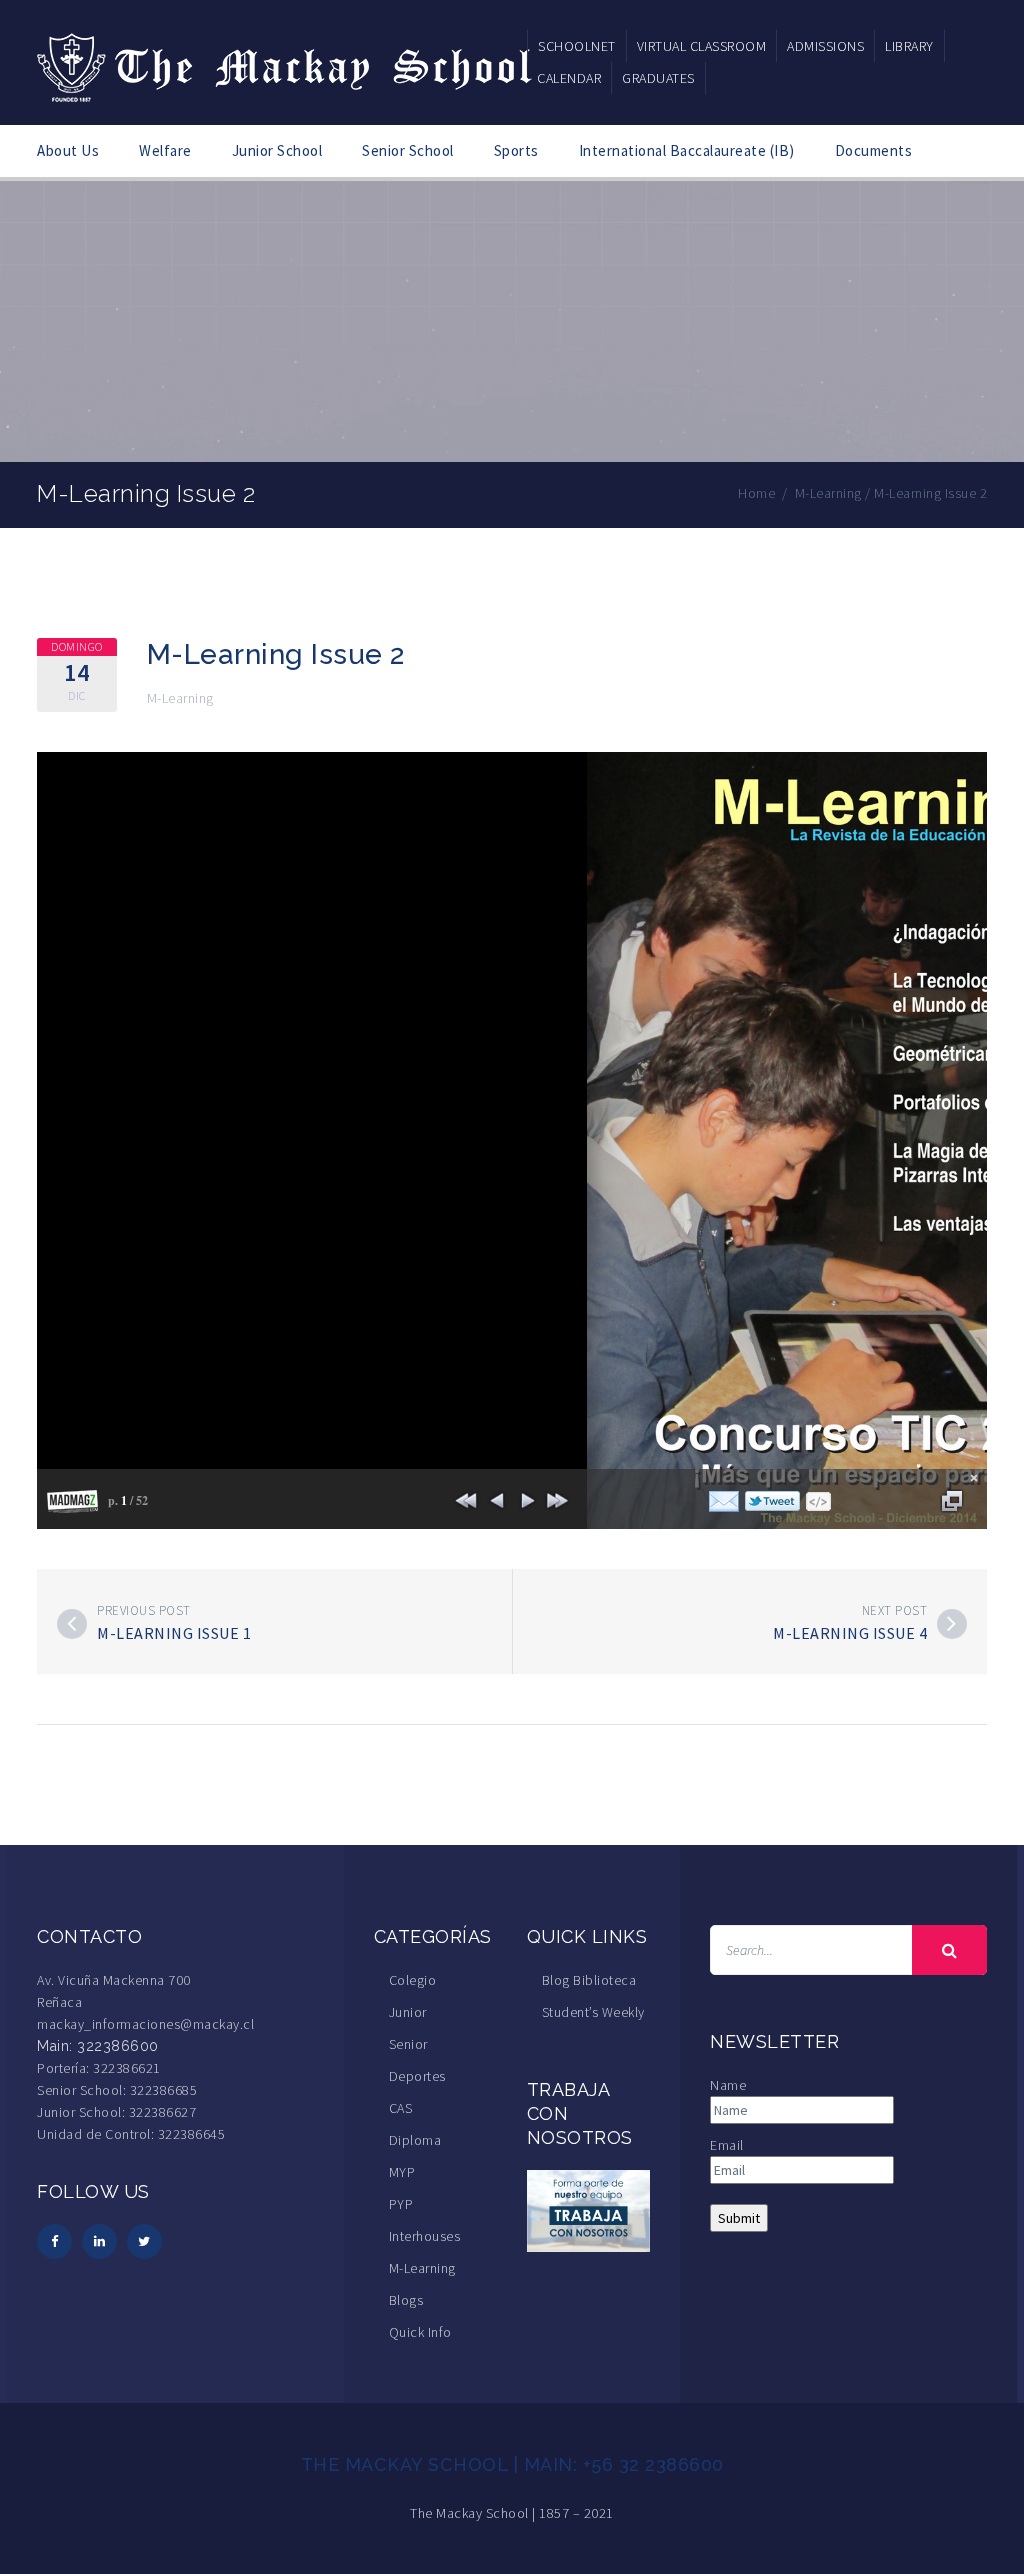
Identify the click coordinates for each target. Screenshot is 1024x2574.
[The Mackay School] (287, 64)
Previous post (144, 1610)
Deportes (417, 2076)
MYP (402, 2172)
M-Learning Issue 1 (174, 1633)
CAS (401, 2108)
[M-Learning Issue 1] (72, 1624)
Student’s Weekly (593, 2012)
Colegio (413, 1980)
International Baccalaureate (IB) (687, 150)
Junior (408, 2012)
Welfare (165, 150)
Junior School (277, 150)
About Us (68, 150)
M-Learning (180, 698)
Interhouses (425, 2236)
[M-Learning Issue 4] (952, 1624)
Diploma (415, 2140)
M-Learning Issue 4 (850, 1633)
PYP (401, 2204)
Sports (516, 150)
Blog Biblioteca (589, 1980)
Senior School (408, 150)
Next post (895, 1610)
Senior (408, 2044)
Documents (874, 150)
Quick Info (420, 2332)
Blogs (406, 2300)
